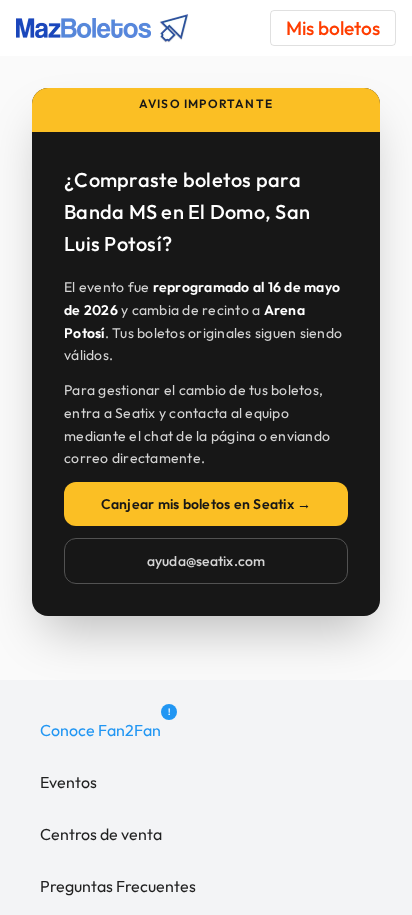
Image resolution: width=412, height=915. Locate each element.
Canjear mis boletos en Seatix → (206, 504)
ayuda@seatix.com (206, 561)
